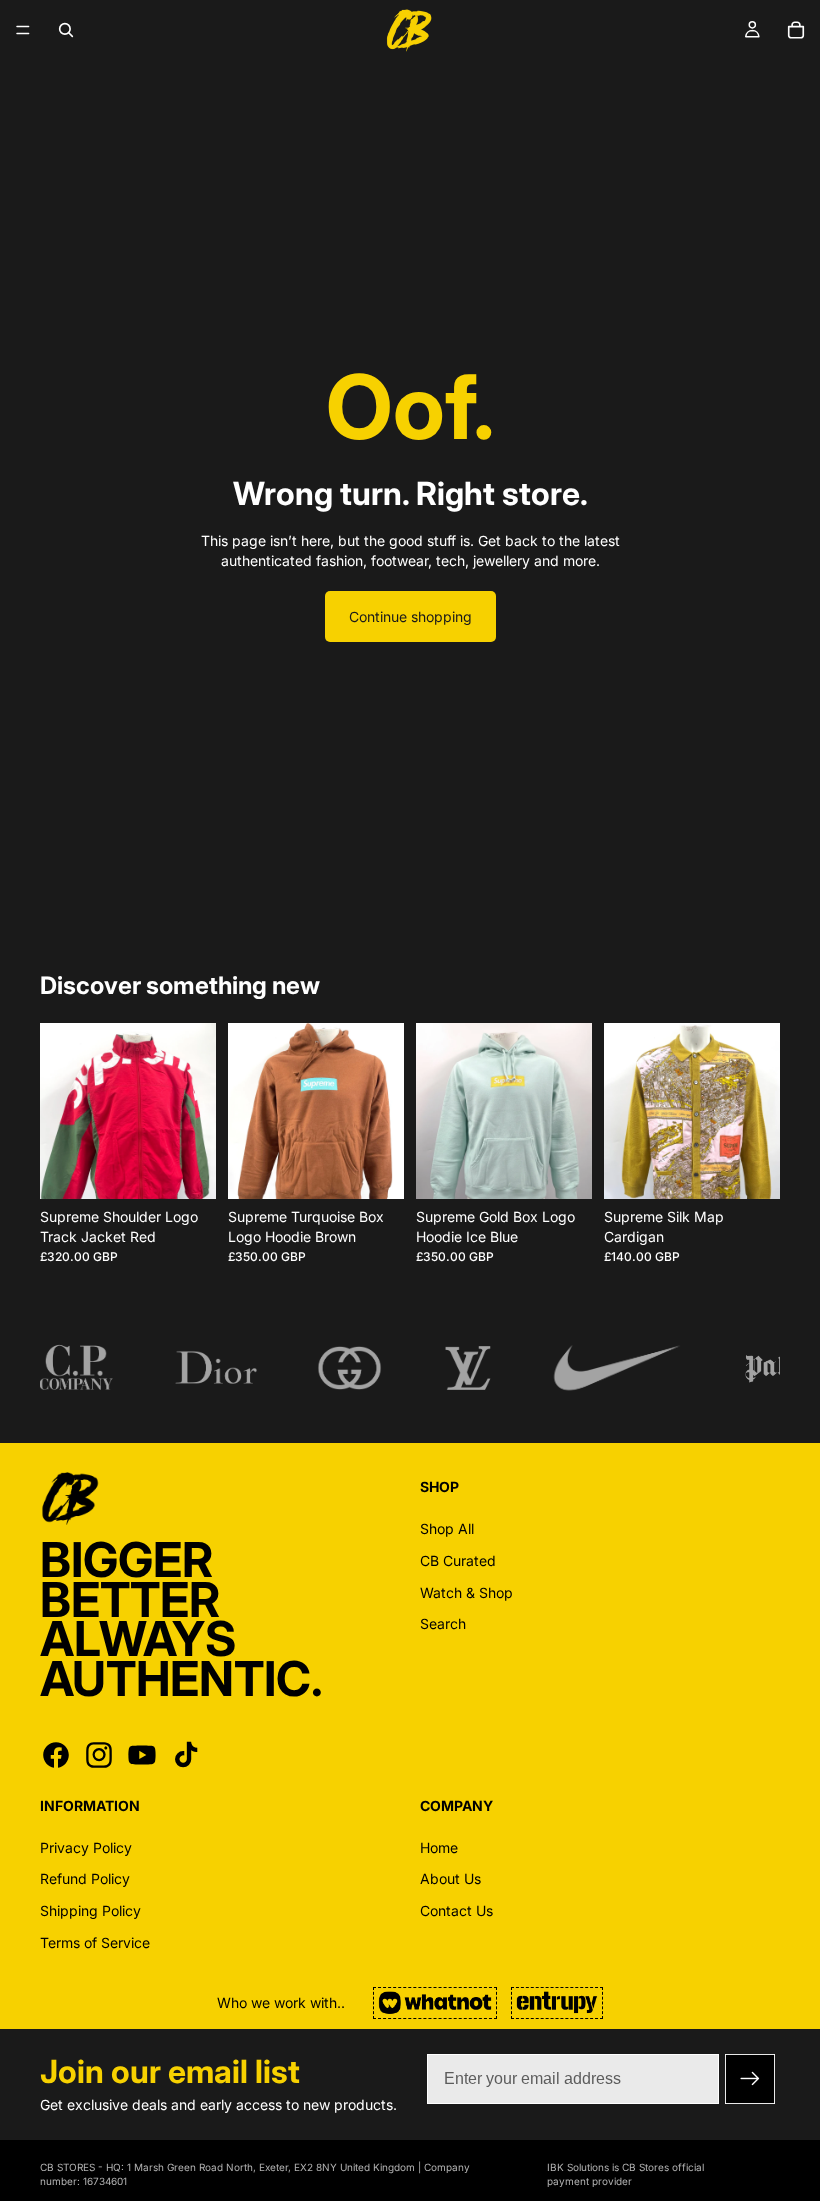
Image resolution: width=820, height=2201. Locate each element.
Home (439, 1847)
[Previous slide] (62, 1111)
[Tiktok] (186, 1755)
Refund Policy (85, 1878)
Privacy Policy (86, 1847)
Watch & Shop (466, 1591)
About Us (450, 1878)
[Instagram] (99, 1755)
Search (443, 1623)
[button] (750, 2079)
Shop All (447, 1528)
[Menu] (23, 30)
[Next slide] (194, 1111)
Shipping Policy (90, 1910)
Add (202, 1168)
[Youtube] (142, 1755)
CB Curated (458, 1560)
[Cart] (796, 30)
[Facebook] (56, 1755)
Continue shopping (410, 616)
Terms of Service (95, 1941)
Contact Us (456, 1910)
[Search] (66, 30)
